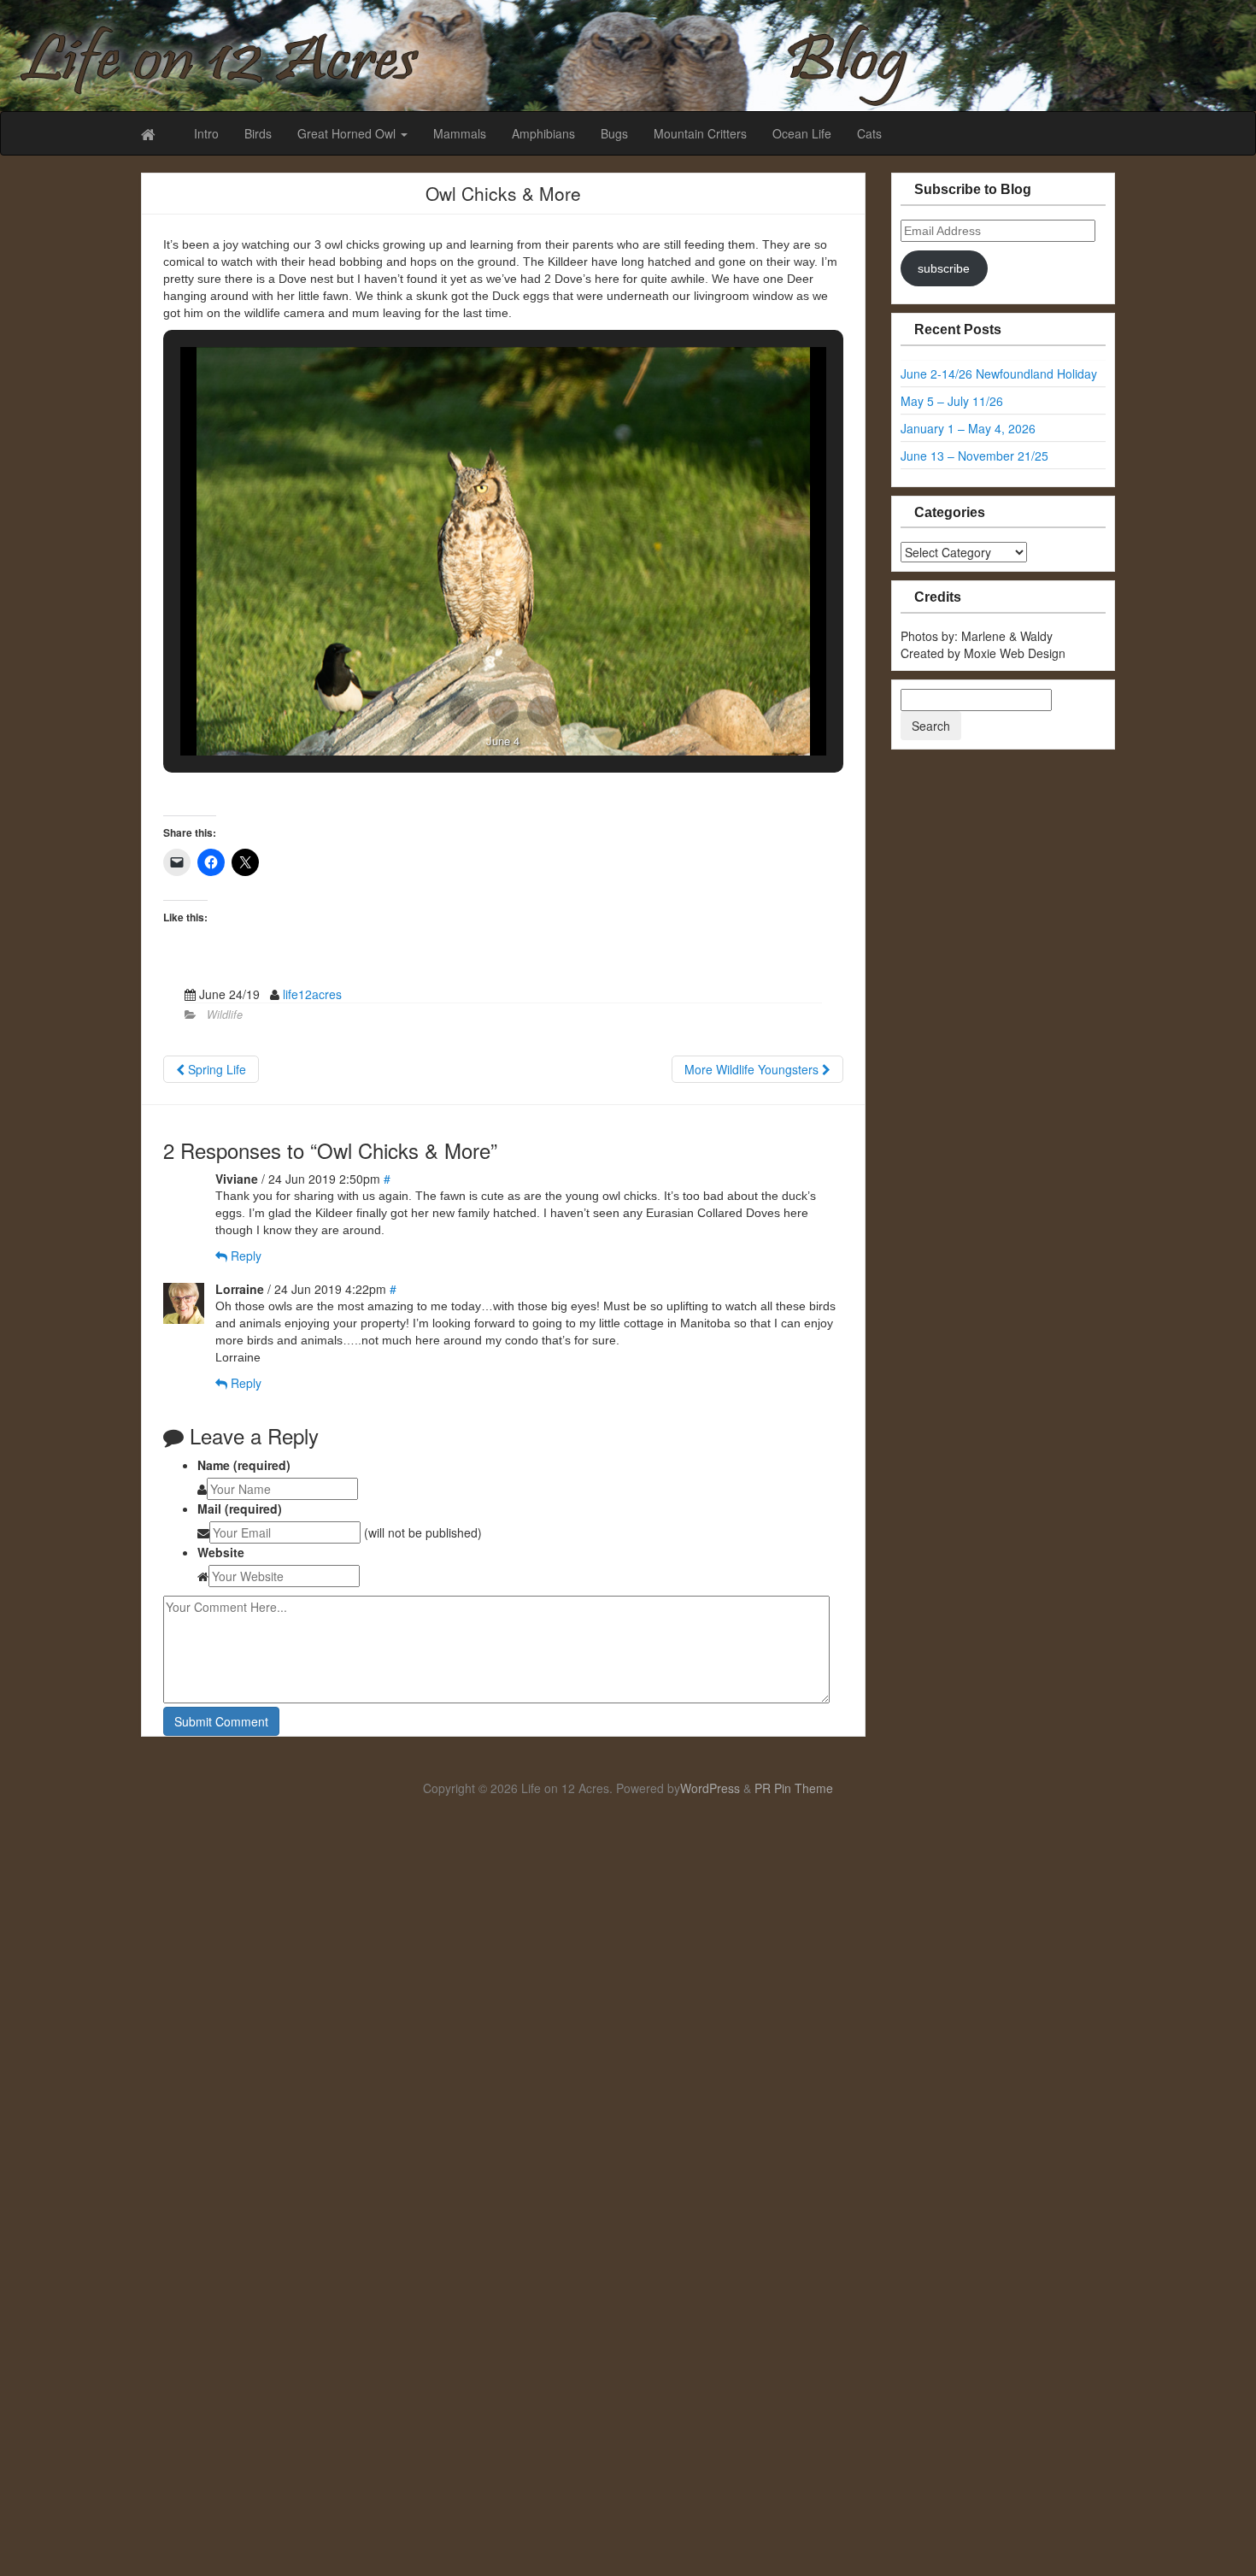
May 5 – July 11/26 (952, 401)
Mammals (460, 133)
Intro (206, 133)
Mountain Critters (700, 133)
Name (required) (244, 1465)
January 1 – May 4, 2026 (968, 428)
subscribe (944, 268)
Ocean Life (802, 133)
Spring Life (215, 1069)
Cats (869, 133)
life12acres (312, 994)
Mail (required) (240, 1509)
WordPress (710, 1788)
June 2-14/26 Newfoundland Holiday (999, 373)
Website (221, 1552)
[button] (464, 711)
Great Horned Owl (348, 133)
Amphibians (543, 133)
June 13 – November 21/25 (974, 456)
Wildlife (225, 1015)
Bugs (614, 133)
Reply (244, 1256)
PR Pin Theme (794, 1788)
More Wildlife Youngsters (753, 1069)
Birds (258, 133)
